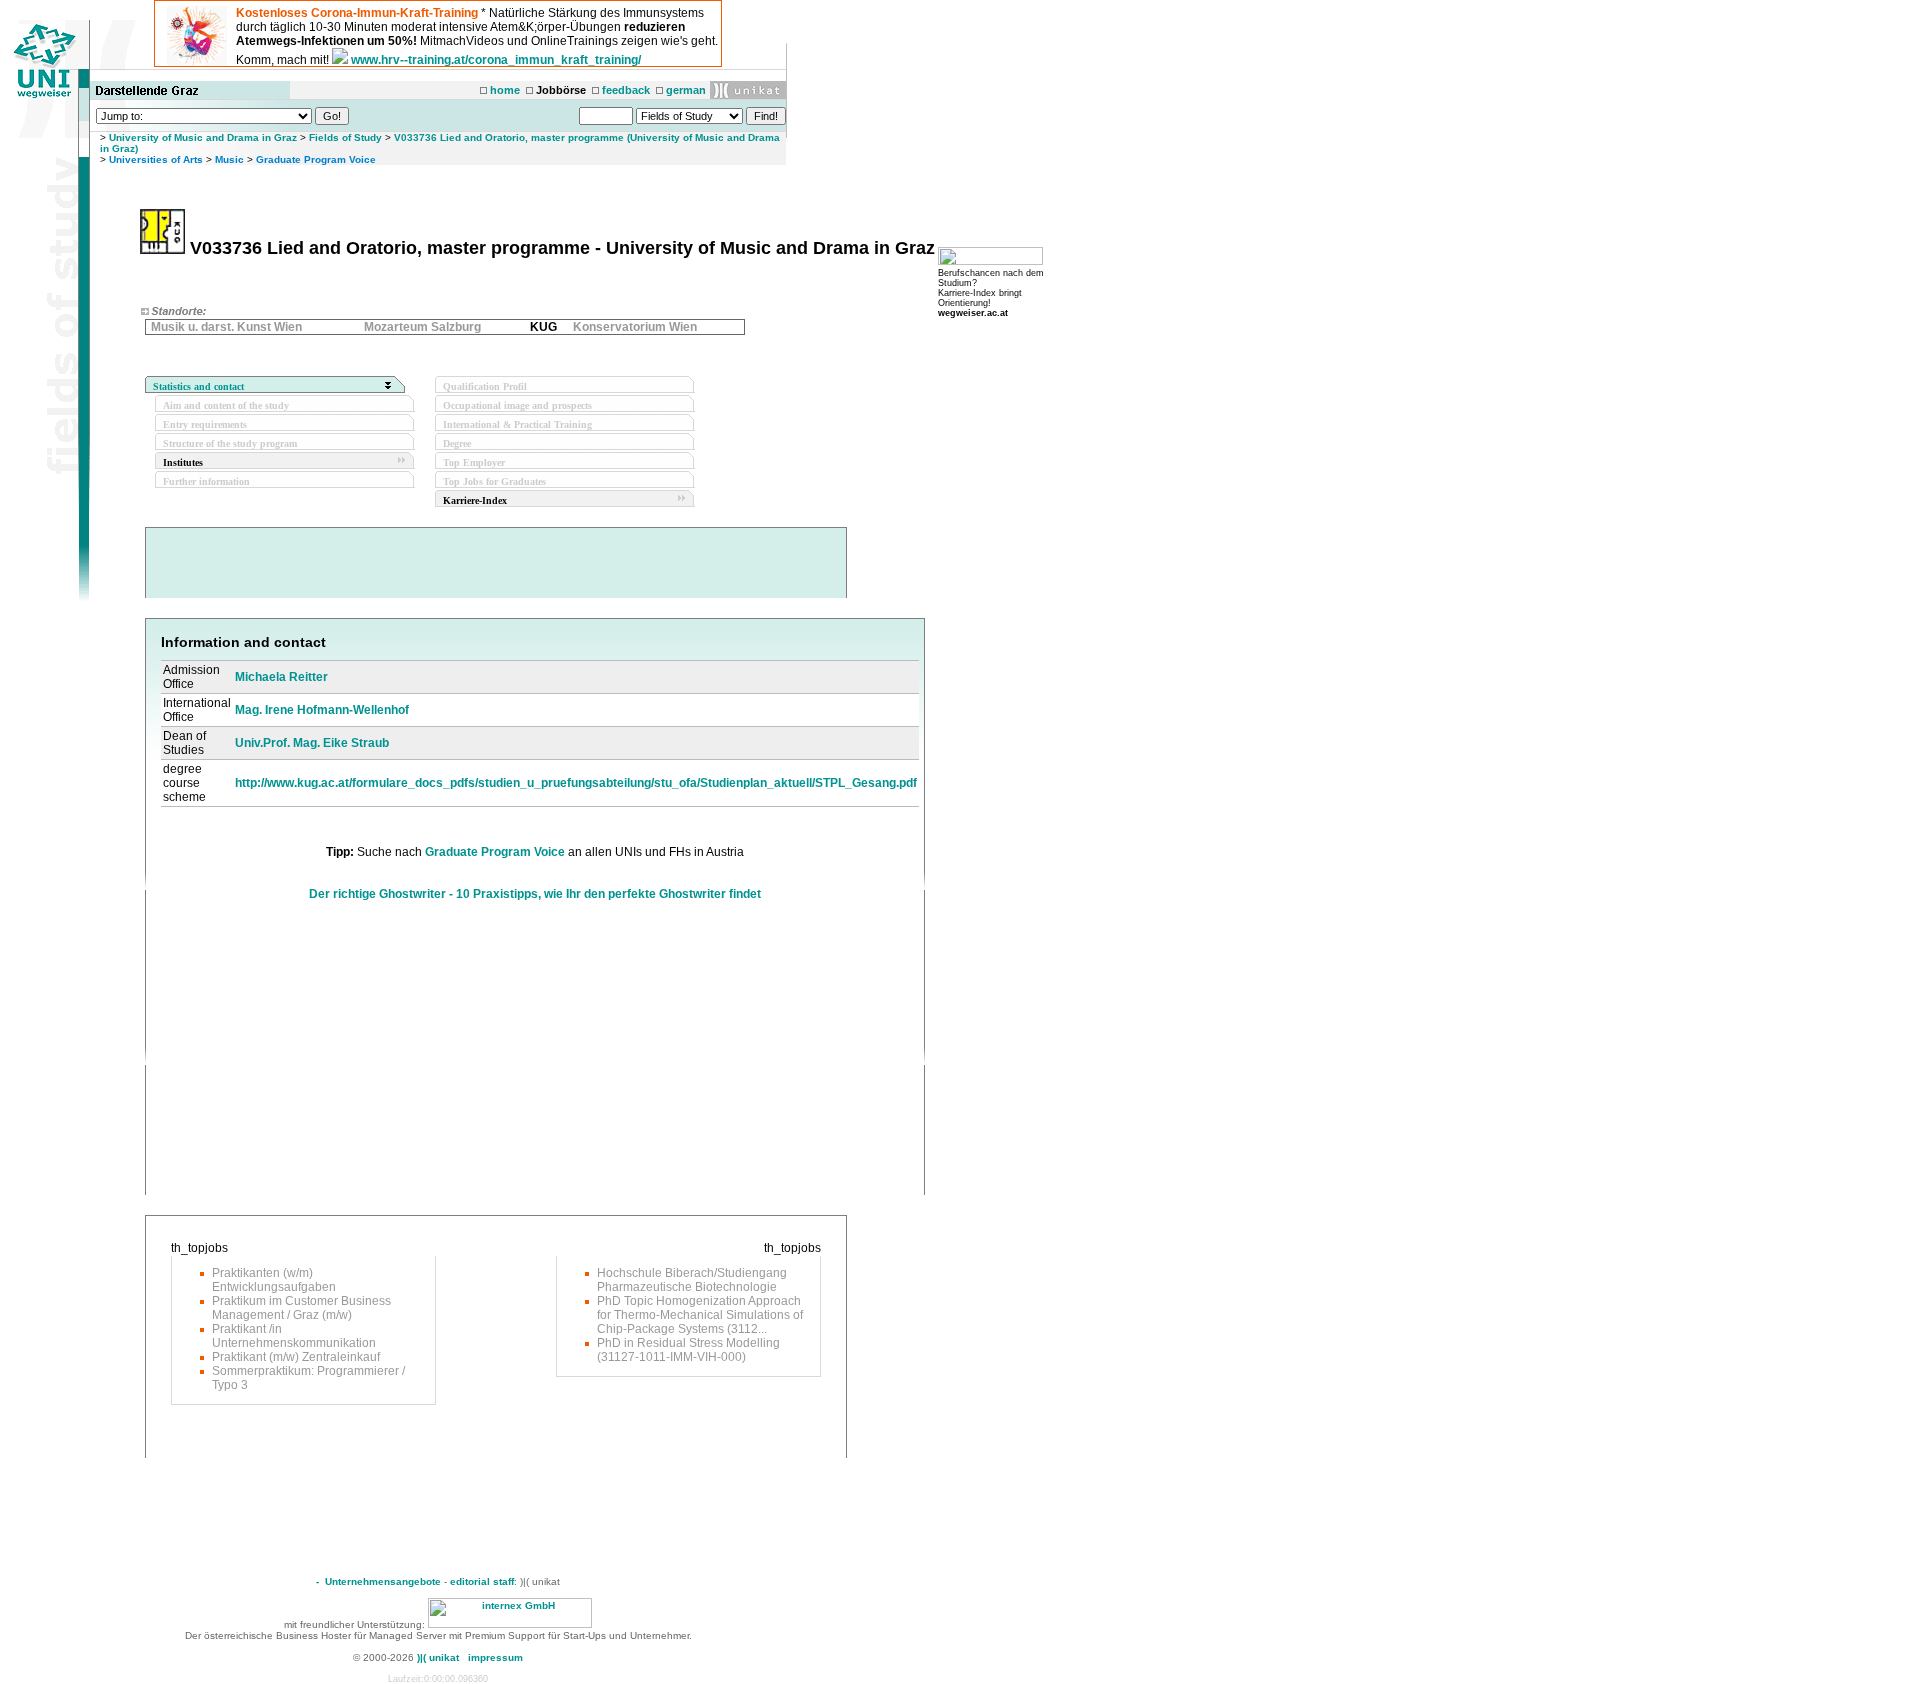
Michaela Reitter (281, 677)
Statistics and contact (198, 386)
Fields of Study (345, 137)
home (505, 90)
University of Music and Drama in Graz (203, 137)
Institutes (183, 462)
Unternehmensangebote (383, 1581)
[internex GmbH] (510, 1624)
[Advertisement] (329, 1055)
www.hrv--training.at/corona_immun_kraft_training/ (496, 60)
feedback (626, 90)
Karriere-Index (475, 500)
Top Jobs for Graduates (494, 481)
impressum (495, 1657)
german (686, 90)
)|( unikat (438, 1657)
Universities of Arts (156, 159)
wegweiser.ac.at (973, 313)
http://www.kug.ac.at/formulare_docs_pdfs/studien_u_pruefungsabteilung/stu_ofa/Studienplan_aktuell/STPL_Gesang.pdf (576, 783)
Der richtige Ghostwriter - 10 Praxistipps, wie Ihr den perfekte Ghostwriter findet (535, 894)
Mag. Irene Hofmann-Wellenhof (322, 710)
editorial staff (482, 1581)
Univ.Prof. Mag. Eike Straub (312, 743)
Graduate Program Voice (316, 159)
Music (229, 159)
